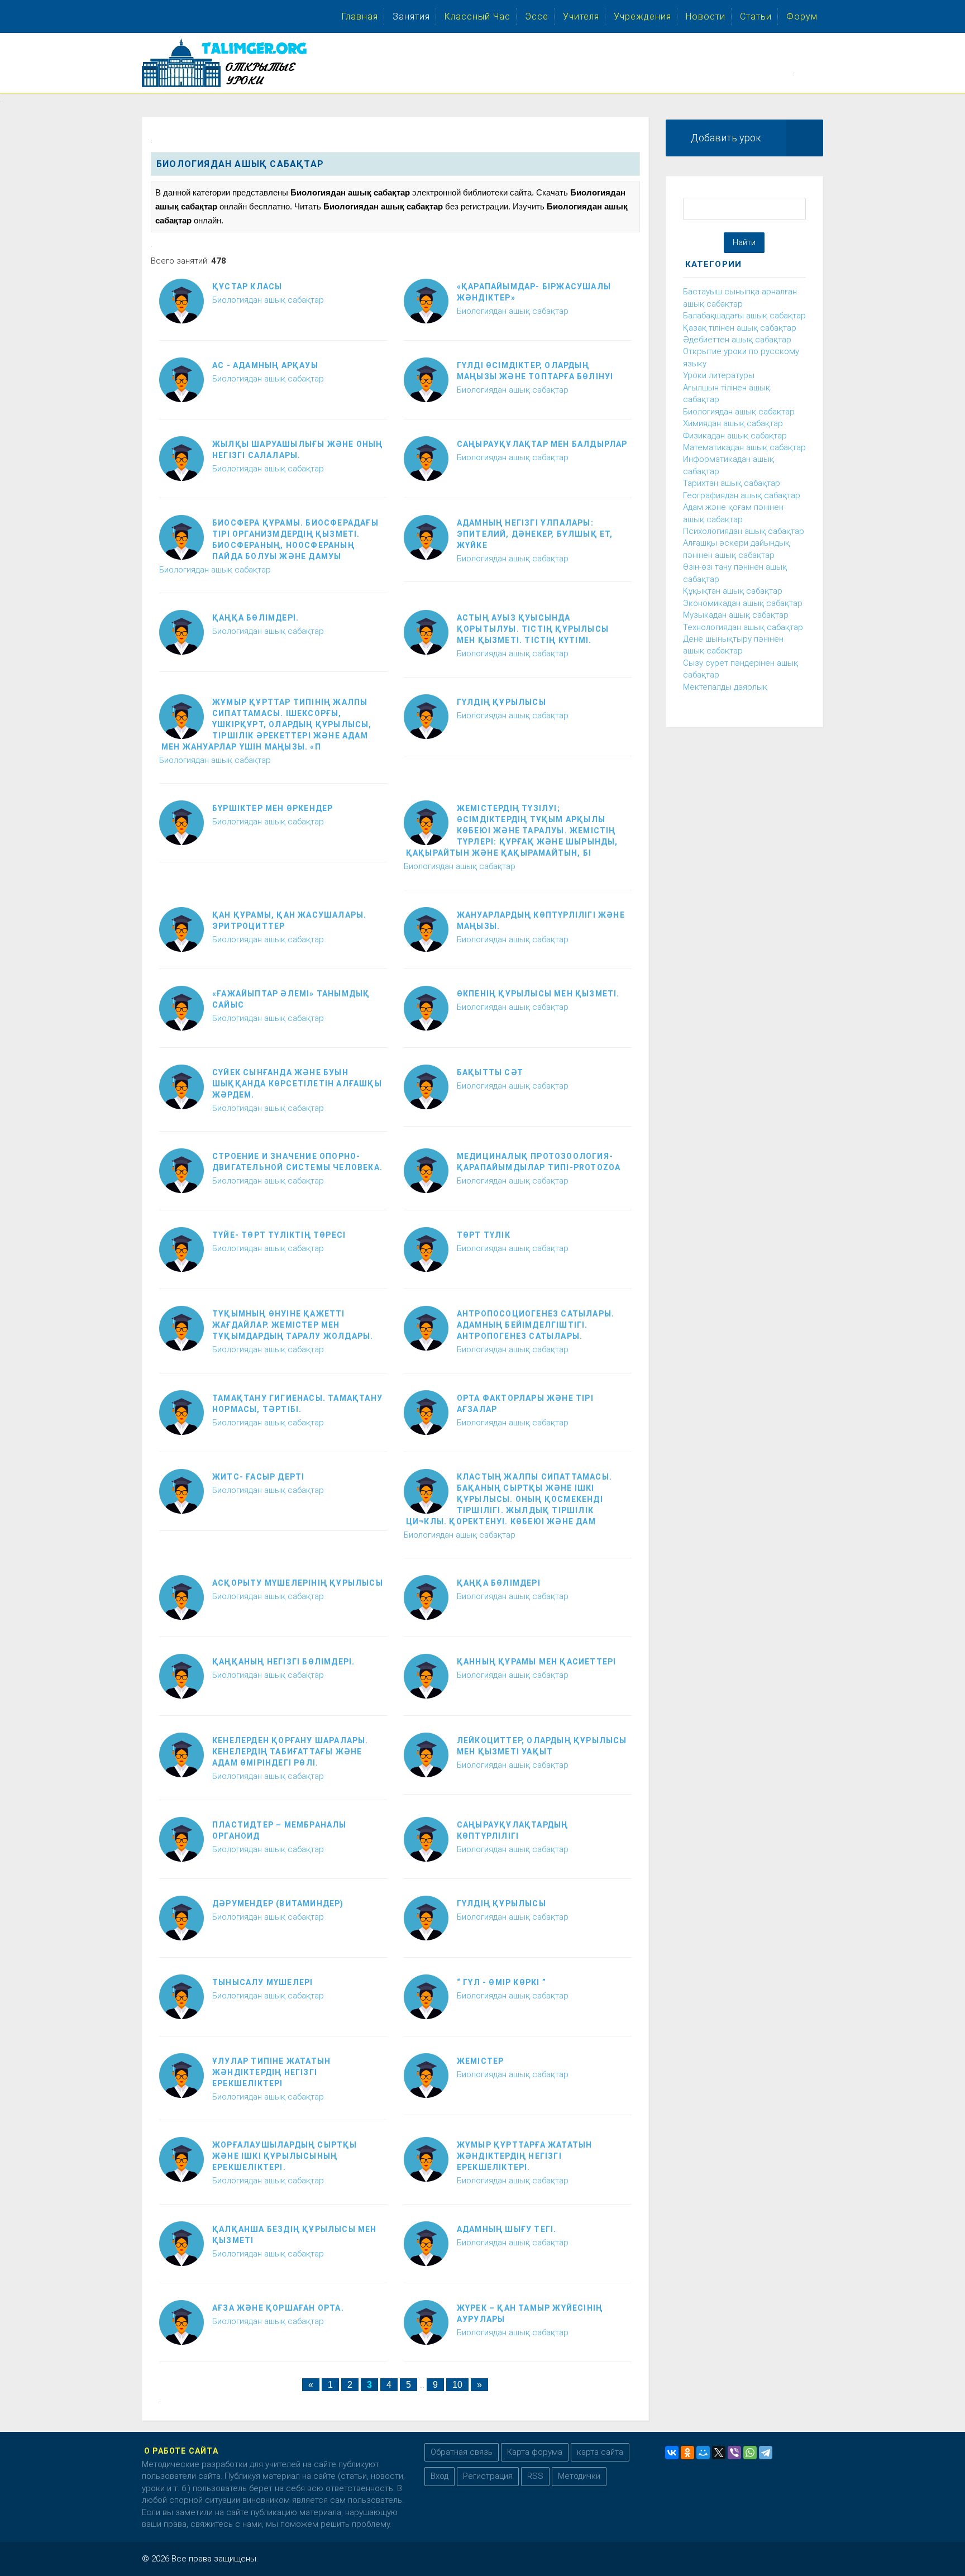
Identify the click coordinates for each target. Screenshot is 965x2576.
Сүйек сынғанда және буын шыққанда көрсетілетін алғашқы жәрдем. (297, 1084)
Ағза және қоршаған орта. (278, 2308)
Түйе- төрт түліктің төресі (279, 1235)
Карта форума (535, 2452)
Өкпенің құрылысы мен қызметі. (538, 994)
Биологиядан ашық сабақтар (268, 300)
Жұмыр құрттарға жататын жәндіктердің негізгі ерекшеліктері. (525, 2156)
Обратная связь (462, 2452)
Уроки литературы (719, 375)
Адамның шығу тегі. (507, 2229)
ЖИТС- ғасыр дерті (258, 1477)
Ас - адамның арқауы (265, 365)
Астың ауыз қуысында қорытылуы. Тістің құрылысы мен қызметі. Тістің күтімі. (533, 629)
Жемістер (481, 2061)
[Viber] (734, 2453)
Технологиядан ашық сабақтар (743, 627)
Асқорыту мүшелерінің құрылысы (298, 1583)
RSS (535, 2476)
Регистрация (488, 2476)
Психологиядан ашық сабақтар (744, 531)
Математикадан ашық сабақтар (744, 447)
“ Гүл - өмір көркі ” (501, 1982)
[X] (719, 2453)
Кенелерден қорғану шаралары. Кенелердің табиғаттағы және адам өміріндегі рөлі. (290, 1752)
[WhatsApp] (750, 2453)
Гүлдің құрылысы (501, 702)
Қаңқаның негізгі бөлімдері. (283, 1662)
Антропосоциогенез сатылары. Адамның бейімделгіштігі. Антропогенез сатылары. (536, 1325)
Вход (439, 2476)
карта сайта (600, 2452)
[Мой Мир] (703, 2453)
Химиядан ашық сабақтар (733, 423)
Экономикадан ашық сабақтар (743, 603)
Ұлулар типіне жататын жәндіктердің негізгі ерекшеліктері (271, 2072)
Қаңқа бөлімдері (499, 1583)
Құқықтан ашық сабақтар (733, 591)
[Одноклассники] (687, 2453)
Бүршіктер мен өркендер (273, 808)
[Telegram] (766, 2453)
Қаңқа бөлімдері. (255, 618)
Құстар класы (247, 287)
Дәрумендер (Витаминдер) (278, 1904)
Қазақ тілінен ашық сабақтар (740, 328)
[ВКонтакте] (672, 2453)
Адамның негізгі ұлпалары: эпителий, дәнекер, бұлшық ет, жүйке (535, 534)
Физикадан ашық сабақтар (735, 436)
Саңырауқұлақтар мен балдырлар (542, 444)
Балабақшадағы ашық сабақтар (744, 316)
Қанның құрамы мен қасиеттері (537, 1662)
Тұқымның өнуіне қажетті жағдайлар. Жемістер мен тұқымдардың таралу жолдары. (293, 1325)
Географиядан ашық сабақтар (742, 495)
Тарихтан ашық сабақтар (732, 483)
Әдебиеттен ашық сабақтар (737, 340)
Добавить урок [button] (726, 138)
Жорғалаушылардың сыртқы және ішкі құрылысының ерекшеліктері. (285, 2156)
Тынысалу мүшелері (262, 1982)
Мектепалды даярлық (725, 687)
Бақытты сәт (490, 1072)
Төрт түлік (484, 1235)
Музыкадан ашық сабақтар (736, 615)
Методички (579, 2476)
